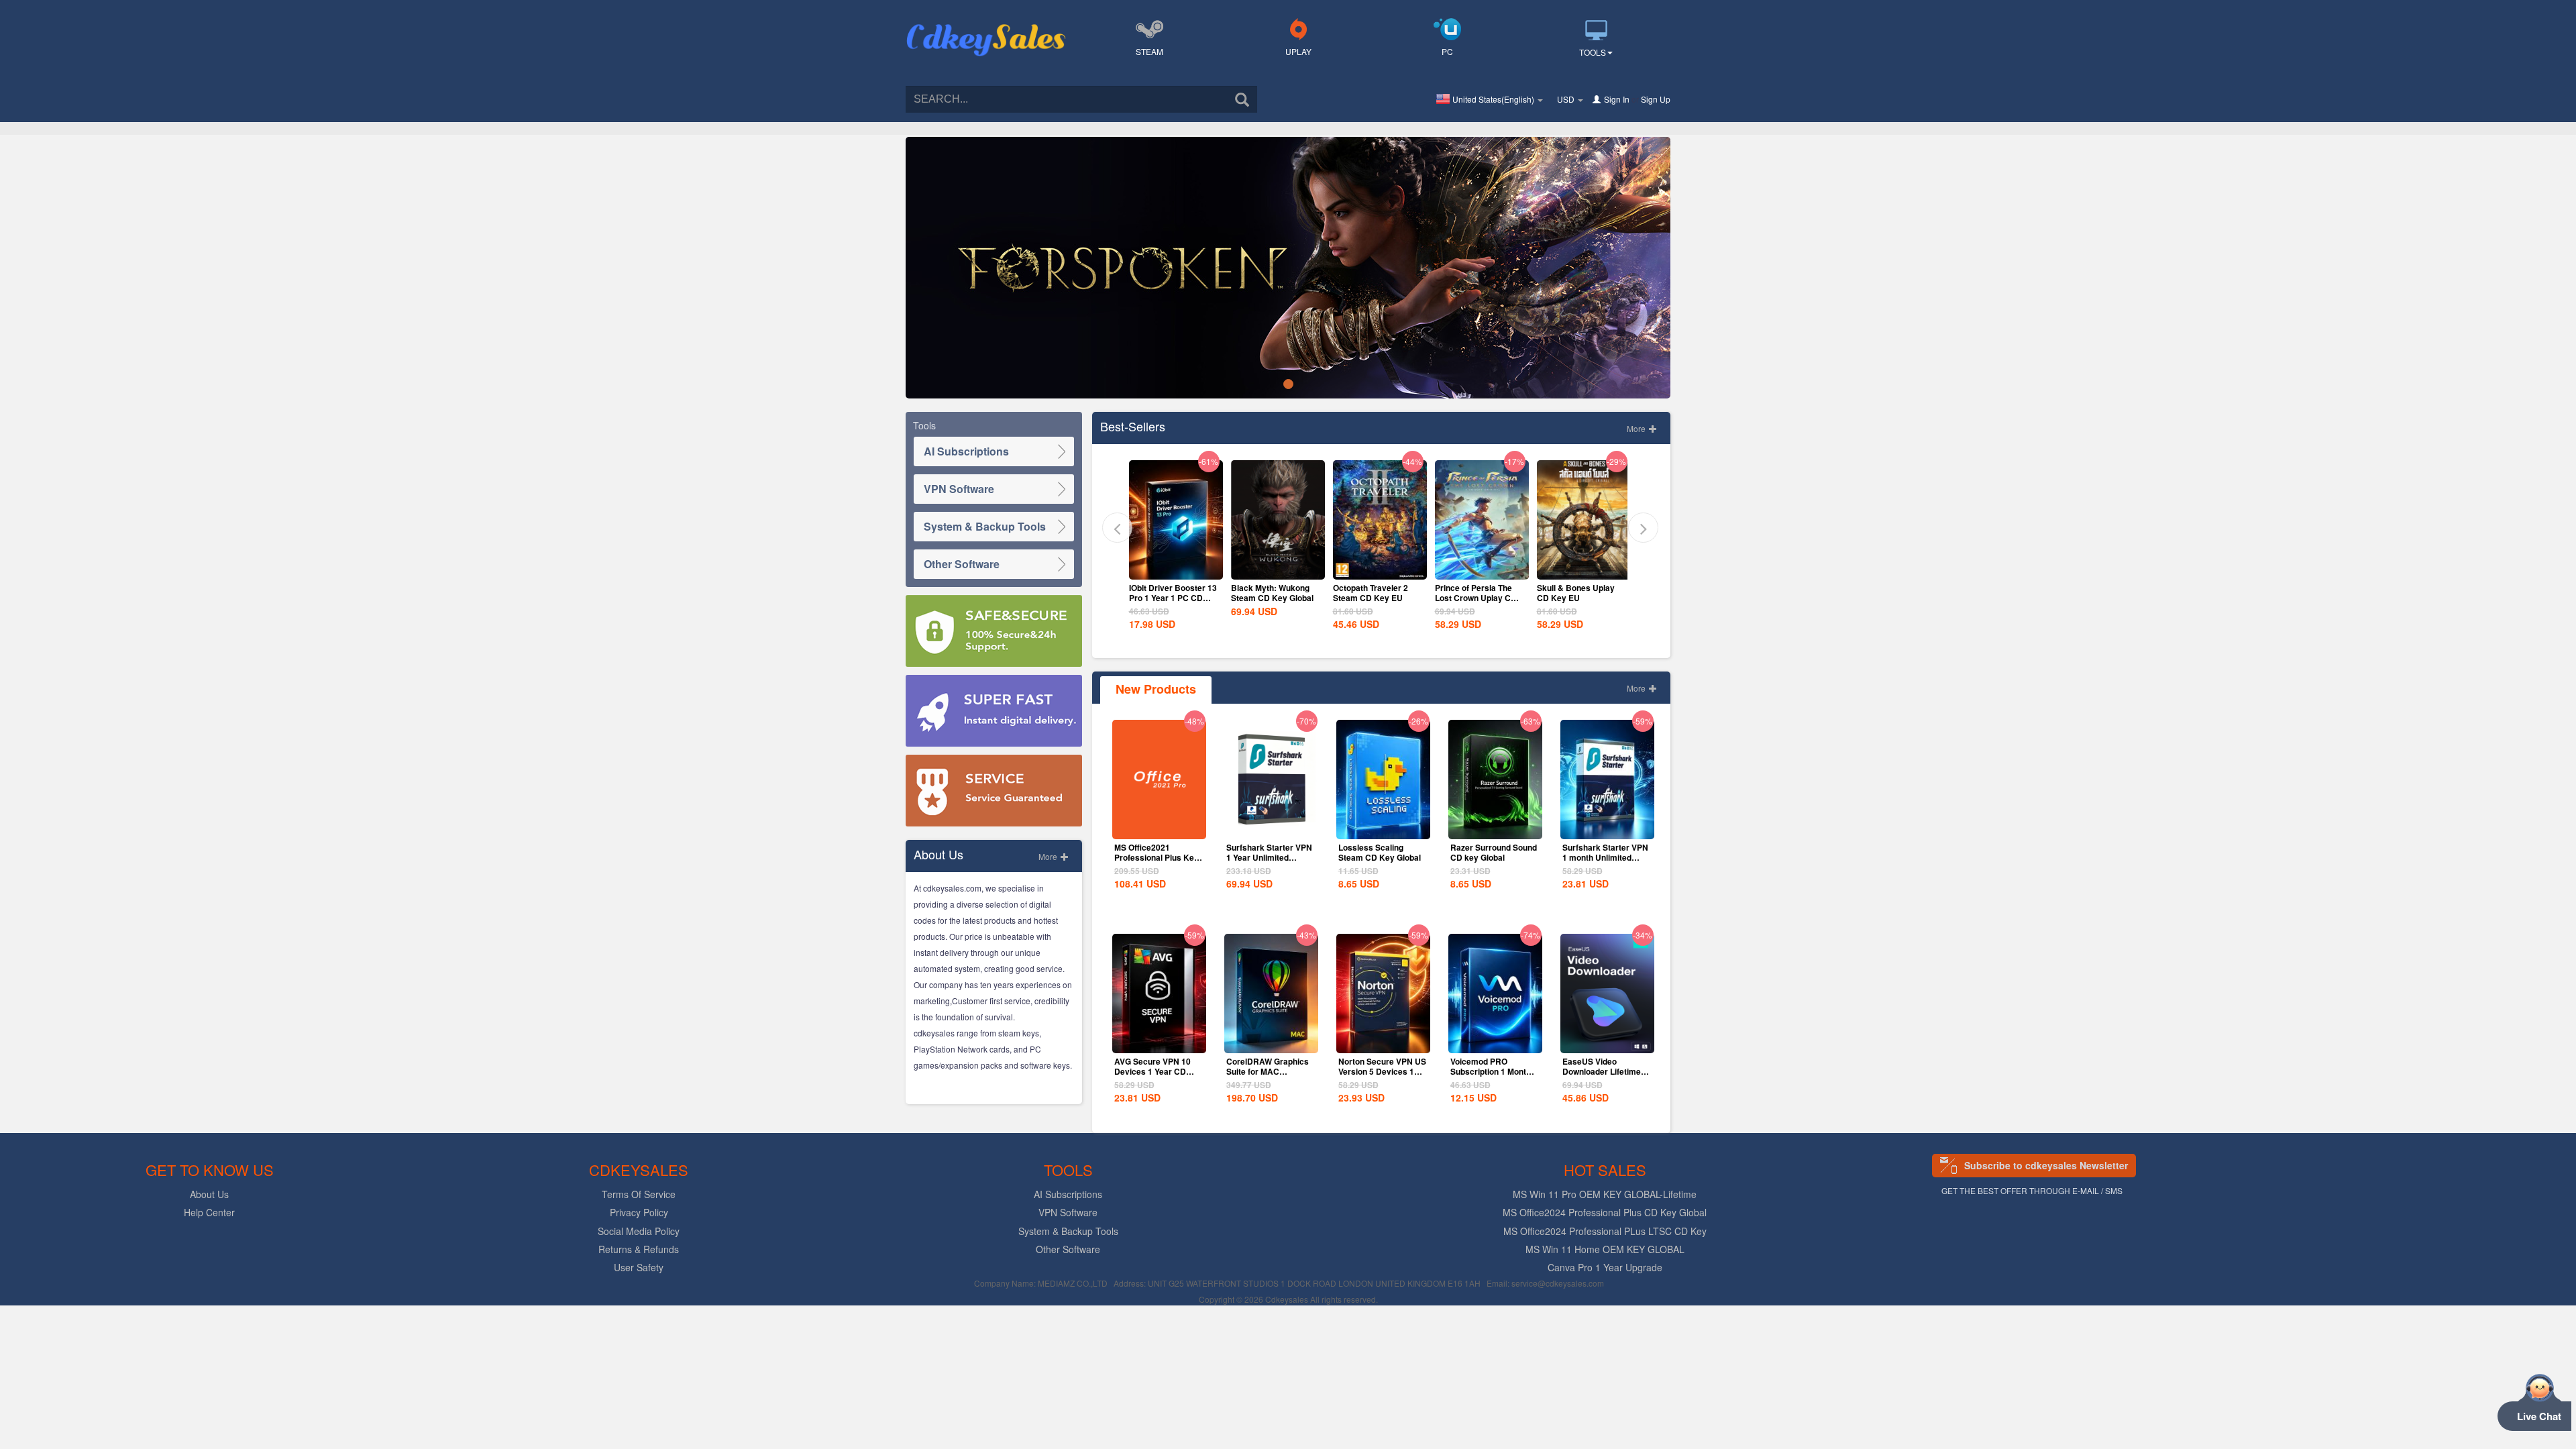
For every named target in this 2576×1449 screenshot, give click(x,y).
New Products (1156, 689)
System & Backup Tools (985, 526)
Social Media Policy (639, 1231)
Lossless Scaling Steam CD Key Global (1380, 852)
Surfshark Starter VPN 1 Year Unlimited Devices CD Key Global (1269, 862)
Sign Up (1656, 99)
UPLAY (1298, 51)
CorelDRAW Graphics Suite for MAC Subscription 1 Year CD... (1268, 1076)
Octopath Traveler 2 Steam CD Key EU (1269, 593)
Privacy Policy (639, 1212)
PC (1447, 51)
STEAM (1149, 51)
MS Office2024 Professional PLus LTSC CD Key (1605, 1231)
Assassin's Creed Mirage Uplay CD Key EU (1578, 598)
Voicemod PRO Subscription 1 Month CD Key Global (1491, 1071)
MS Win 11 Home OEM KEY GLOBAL (1605, 1249)
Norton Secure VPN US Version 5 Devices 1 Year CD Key (1382, 1071)
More (1049, 856)
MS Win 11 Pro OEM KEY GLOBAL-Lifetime (1605, 1194)
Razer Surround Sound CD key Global (1494, 852)
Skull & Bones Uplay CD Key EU (1474, 593)
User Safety (639, 1267)
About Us (209, 1194)
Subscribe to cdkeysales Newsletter (2046, 1165)
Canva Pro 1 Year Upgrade (1605, 1267)
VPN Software (959, 489)
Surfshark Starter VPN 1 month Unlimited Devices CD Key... (1605, 857)
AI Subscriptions (966, 451)
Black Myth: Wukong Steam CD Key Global (1170, 593)
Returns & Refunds (639, 1249)
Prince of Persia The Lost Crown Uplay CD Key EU (1374, 598)
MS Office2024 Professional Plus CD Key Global (1605, 1212)
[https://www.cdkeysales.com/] (986, 24)
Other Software (962, 564)
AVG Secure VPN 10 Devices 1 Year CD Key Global (1152, 1071)
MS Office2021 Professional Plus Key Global (1157, 857)
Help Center (209, 1212)
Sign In (1617, 99)
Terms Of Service (639, 1194)
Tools (1593, 52)
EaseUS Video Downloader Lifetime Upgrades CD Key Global (1602, 1076)
